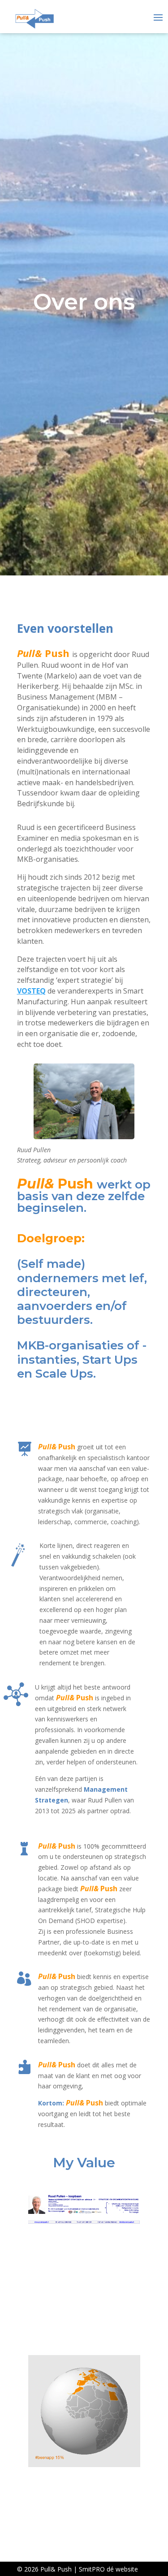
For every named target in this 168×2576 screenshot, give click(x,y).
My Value (84, 2163)
